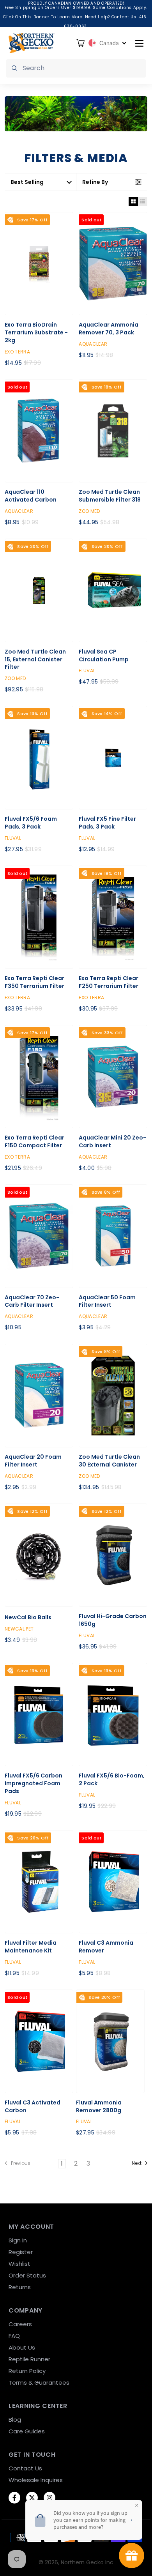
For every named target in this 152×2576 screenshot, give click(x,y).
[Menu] (139, 43)
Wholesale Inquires (36, 2480)
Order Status (27, 2275)
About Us (22, 2347)
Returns (20, 2287)
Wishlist (19, 2264)
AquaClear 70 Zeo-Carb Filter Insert (32, 1301)
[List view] (143, 201)
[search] (76, 68)
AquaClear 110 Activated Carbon (31, 496)
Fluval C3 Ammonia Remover (106, 1947)
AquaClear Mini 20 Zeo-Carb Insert (112, 1142)
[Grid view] (133, 201)
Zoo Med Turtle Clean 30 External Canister (109, 1461)
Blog (15, 2420)
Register (21, 2252)
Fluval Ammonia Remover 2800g (99, 2107)
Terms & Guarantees (39, 2383)
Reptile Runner (29, 2359)
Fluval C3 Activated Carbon (33, 2107)
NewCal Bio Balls (28, 1618)
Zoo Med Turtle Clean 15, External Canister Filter (35, 660)
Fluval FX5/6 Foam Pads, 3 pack (31, 823)
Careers (20, 2324)
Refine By (95, 182)
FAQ (14, 2336)
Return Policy (27, 2371)
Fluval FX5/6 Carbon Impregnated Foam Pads (34, 1784)
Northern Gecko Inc (87, 2562)
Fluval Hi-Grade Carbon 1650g (113, 1620)
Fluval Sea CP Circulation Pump (104, 656)
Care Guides (27, 2431)
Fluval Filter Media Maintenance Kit (31, 1947)
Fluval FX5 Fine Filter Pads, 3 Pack (107, 823)
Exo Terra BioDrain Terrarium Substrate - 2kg (36, 333)
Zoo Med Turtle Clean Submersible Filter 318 (110, 496)
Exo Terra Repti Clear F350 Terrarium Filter (34, 982)
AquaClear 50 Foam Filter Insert (107, 1301)
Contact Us (25, 2468)
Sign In (18, 2240)
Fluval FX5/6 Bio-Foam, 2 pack (112, 1780)
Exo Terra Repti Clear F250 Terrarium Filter (109, 982)
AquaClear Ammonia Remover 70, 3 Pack (109, 329)
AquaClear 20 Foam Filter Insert (33, 1461)
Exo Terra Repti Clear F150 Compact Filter (34, 1142)
